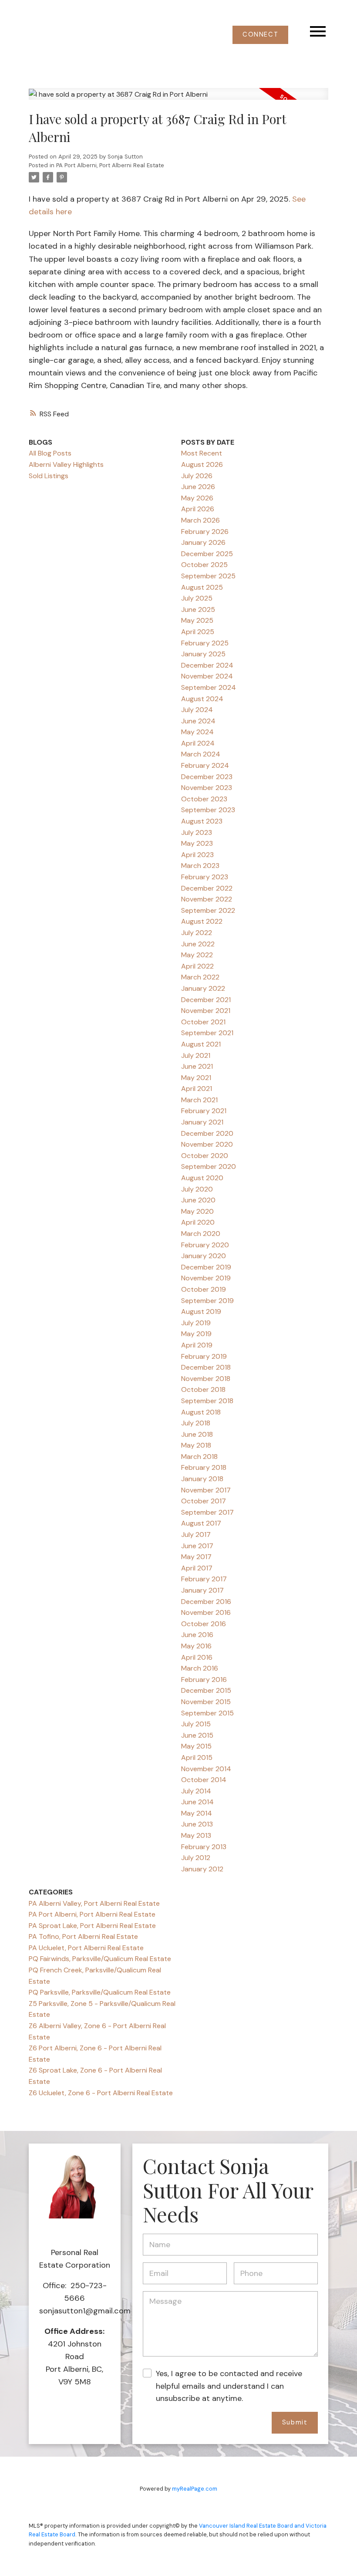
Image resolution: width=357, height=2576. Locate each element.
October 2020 (205, 1156)
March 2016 (200, 1668)
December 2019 (206, 1267)
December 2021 (206, 1000)
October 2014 (204, 1780)
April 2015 (197, 1757)
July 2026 (197, 476)
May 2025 (197, 620)
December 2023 (207, 777)
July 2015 (196, 1724)
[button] (260, 35)
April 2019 (197, 1345)
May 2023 (197, 843)
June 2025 (198, 609)
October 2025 (204, 565)
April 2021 (197, 1089)
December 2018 (206, 1367)
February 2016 (204, 1680)
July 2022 (197, 933)
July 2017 (196, 1534)
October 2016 (204, 1624)
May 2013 (196, 1835)
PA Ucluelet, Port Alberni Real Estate (86, 1948)
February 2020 (205, 1245)
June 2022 (198, 944)
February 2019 (204, 1356)
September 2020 (209, 1166)
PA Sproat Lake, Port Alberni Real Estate (92, 1926)
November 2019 (206, 1278)
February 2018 (204, 1467)
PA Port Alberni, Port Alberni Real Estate (110, 165)
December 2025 (207, 554)
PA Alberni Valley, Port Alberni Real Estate (94, 1903)
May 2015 (196, 1746)
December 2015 (206, 1690)
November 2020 (207, 1144)
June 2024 (198, 721)
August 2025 (202, 587)
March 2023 (200, 866)
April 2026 (198, 509)
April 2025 (198, 632)
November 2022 (207, 899)
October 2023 (204, 799)
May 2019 (196, 1334)
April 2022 (197, 966)
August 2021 (201, 1044)
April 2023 (197, 855)
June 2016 (197, 1635)
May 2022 (197, 955)
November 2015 (206, 1702)
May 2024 (197, 732)
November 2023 (207, 788)
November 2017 (206, 1490)
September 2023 (208, 810)
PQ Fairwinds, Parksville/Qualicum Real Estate (100, 1959)
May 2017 (196, 1557)
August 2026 (202, 464)
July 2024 (197, 710)
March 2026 (200, 520)
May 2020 (197, 1211)
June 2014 (197, 1802)
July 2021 (196, 1055)
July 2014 (196, 1791)
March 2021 (199, 1100)
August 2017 (201, 1523)
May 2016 (196, 1646)
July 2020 (197, 1189)
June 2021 (197, 1066)
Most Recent (202, 453)
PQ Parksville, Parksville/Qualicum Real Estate (100, 1992)
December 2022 (207, 888)
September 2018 (207, 1401)
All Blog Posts (50, 453)
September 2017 (207, 1512)
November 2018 (206, 1379)
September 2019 (207, 1301)
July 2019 (196, 1323)
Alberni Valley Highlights (66, 464)
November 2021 (206, 1011)
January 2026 (203, 542)
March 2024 (201, 754)
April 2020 (198, 1222)
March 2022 (200, 977)
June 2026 (198, 487)
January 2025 (203, 654)
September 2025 (208, 576)
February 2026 (205, 532)
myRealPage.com (195, 2489)
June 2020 (198, 1200)
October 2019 (204, 1289)
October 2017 (204, 1501)
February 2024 (205, 765)
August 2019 (201, 1312)
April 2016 (197, 1657)
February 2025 (205, 643)
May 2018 (196, 1445)
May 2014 (197, 1813)
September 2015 (207, 1713)
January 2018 (202, 1479)
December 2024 (207, 665)
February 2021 (204, 1111)
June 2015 (197, 1735)
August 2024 (202, 699)
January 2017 (202, 1590)
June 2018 (197, 1434)
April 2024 (198, 743)
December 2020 (207, 1133)
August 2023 (202, 821)
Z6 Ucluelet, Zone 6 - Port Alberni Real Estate (101, 2093)
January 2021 (202, 1122)
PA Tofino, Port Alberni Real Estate (83, 1936)
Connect (260, 35)
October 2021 (203, 1022)
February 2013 (204, 1847)
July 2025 (197, 598)
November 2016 (206, 1612)
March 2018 (199, 1457)
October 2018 (203, 1389)
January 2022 (203, 988)
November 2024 (207, 676)
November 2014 (206, 1769)
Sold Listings (49, 476)
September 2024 (209, 687)
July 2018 (196, 1423)
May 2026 (197, 498)
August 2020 (202, 1178)
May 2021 (196, 1078)
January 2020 (204, 1256)
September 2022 (208, 910)
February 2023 (205, 877)
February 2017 (204, 1579)
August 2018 (201, 1412)
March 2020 (201, 1234)
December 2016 (206, 1602)
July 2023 (197, 832)
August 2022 (202, 921)
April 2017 (197, 1568)
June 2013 (197, 1824)
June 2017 (197, 1546)
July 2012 (196, 1858)
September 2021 (207, 1033)
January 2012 (202, 1869)
